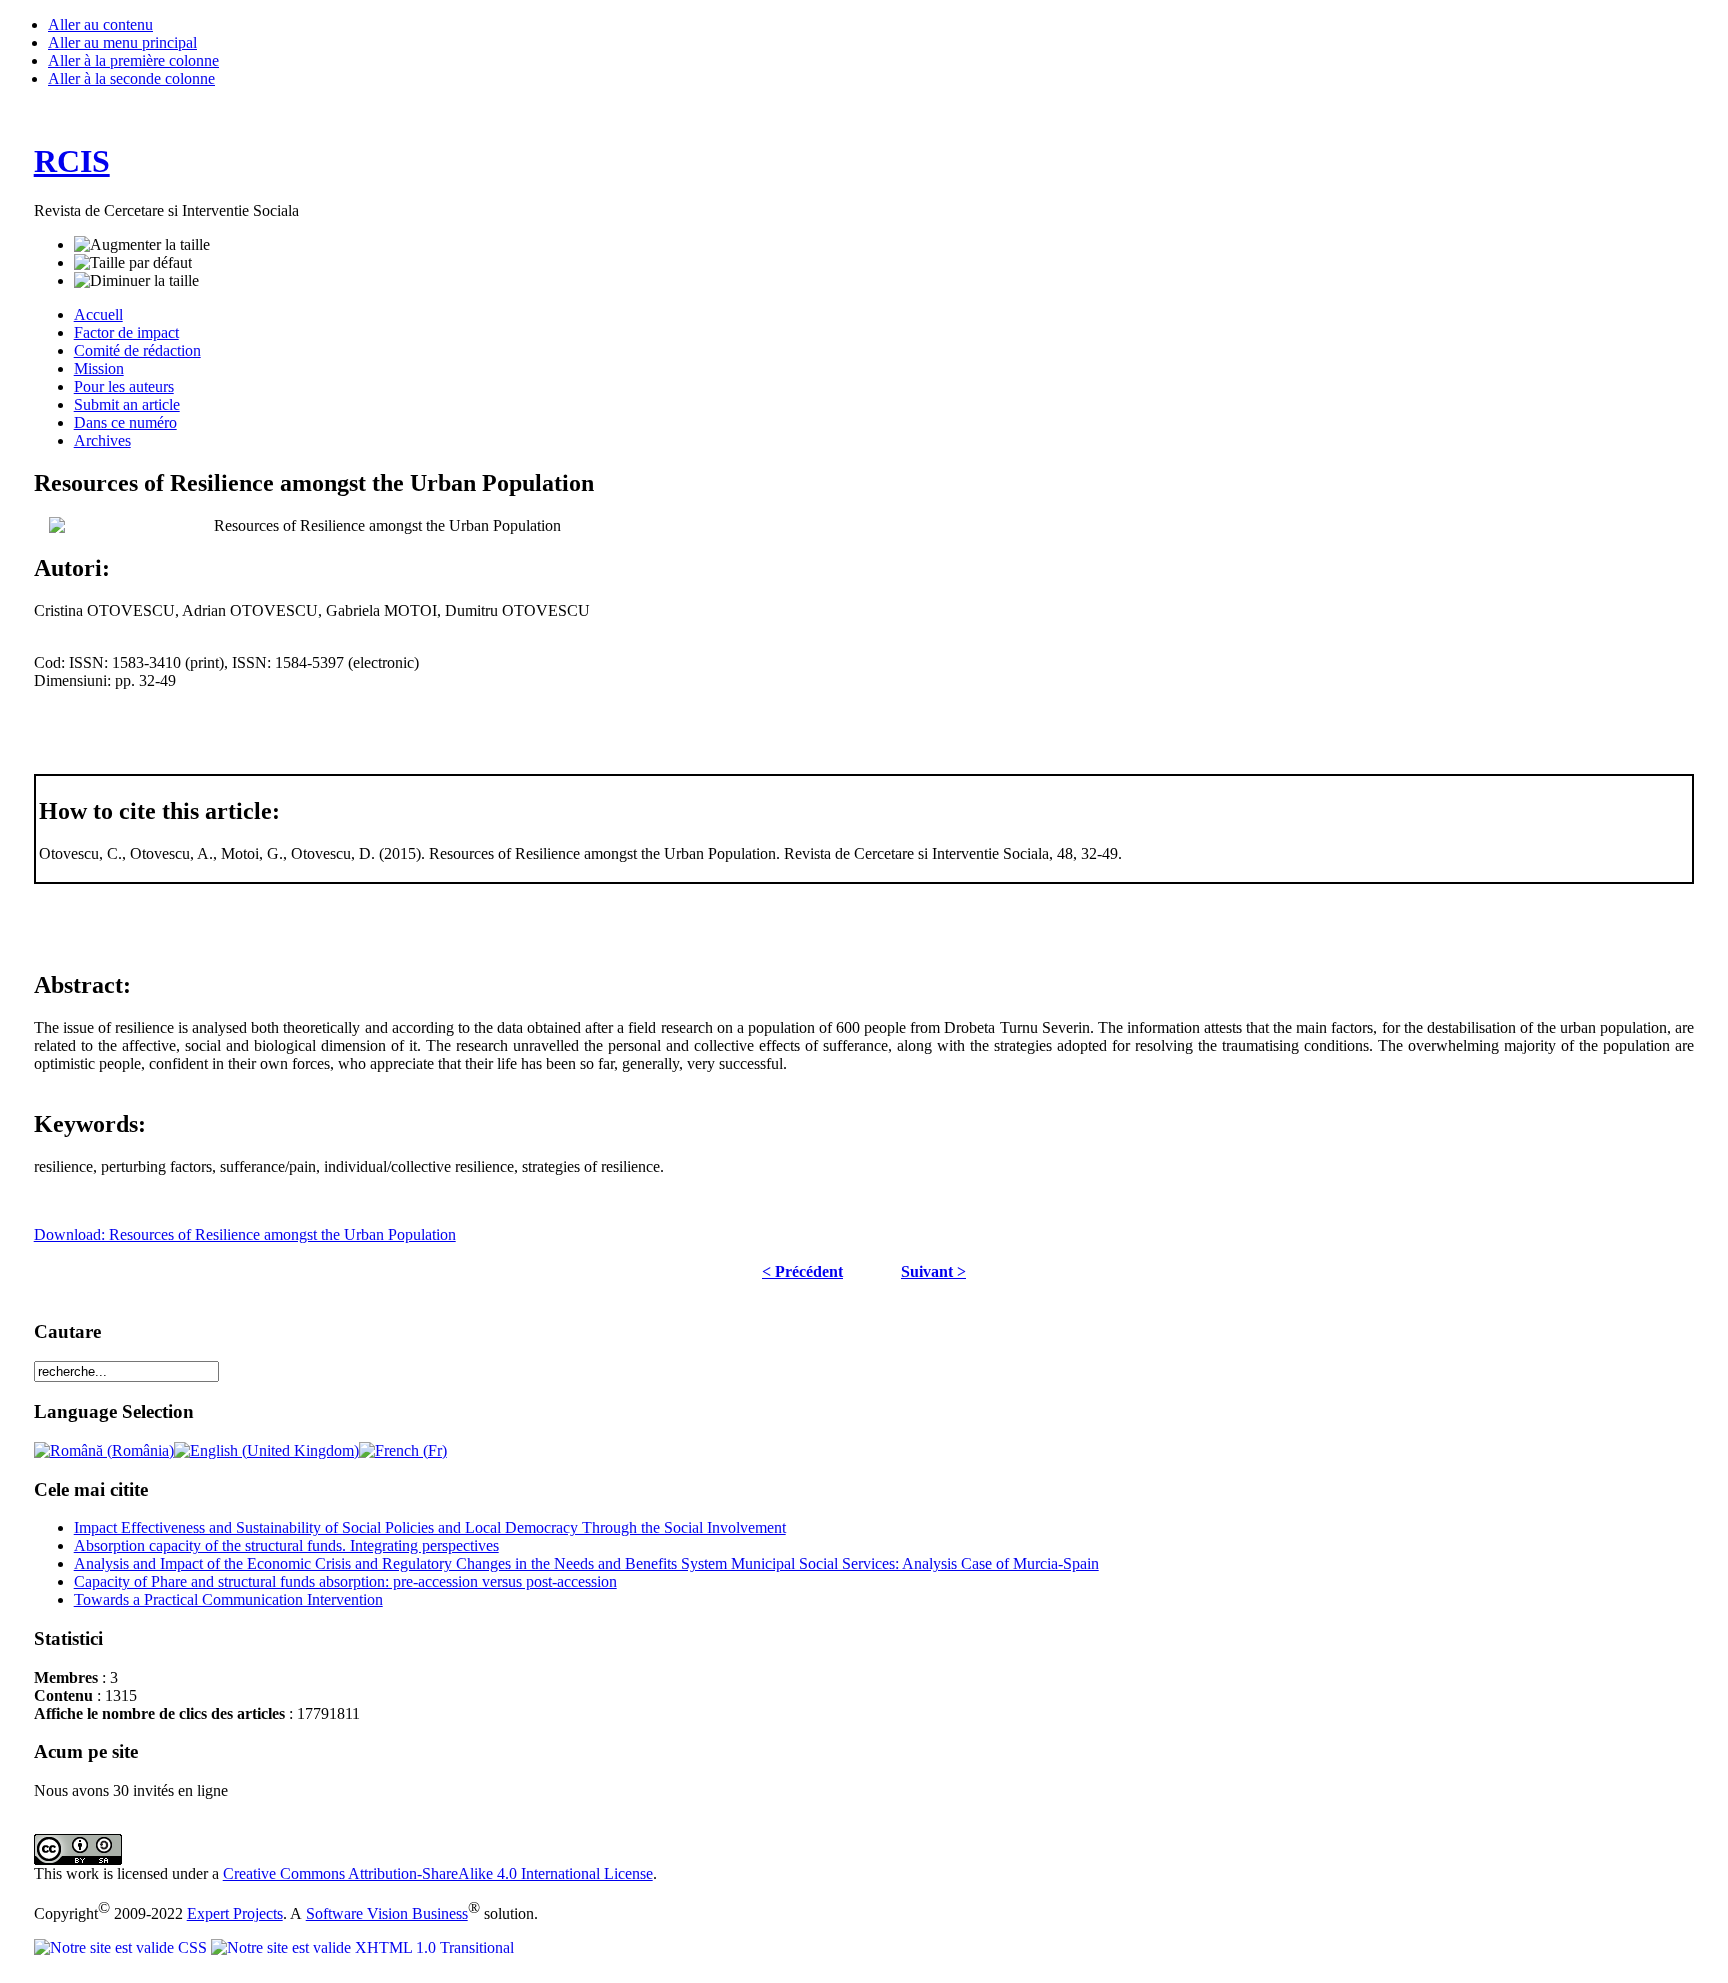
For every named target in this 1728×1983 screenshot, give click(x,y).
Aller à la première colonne (133, 60)
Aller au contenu (100, 24)
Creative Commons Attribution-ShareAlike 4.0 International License (438, 1873)
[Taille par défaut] (133, 263)
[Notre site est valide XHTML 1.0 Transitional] (362, 1947)
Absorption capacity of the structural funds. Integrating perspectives (286, 1545)
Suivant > (933, 1271)
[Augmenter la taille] (142, 245)
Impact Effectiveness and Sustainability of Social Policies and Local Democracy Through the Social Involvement (430, 1527)
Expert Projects (235, 1913)
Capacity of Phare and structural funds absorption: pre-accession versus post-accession (345, 1581)
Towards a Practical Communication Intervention (228, 1599)
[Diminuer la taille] (136, 281)
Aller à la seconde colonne (131, 78)
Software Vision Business (387, 1913)
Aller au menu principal (122, 42)
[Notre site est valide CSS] (122, 1947)
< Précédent (802, 1271)
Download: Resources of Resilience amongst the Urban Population (245, 1234)
